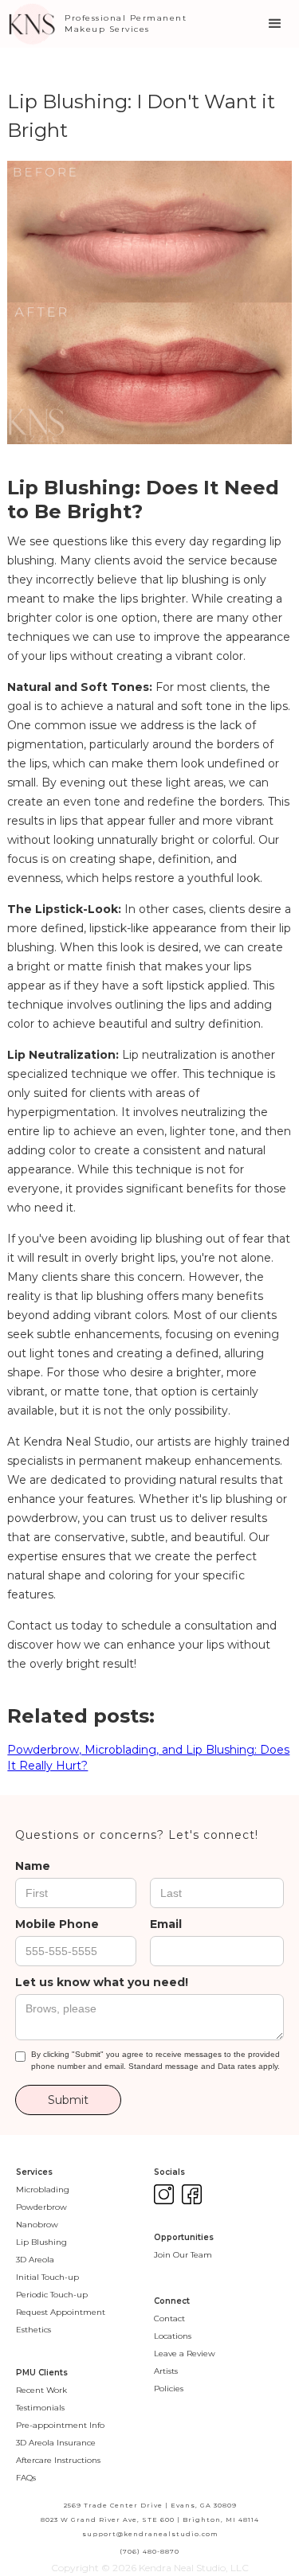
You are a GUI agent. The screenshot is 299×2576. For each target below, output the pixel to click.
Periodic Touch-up (52, 2295)
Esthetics (33, 2330)
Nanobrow (37, 2225)
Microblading (43, 2190)
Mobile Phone (57, 1924)
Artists (166, 2371)
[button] (275, 24)
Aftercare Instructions (58, 2460)
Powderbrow (41, 2207)
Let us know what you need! (102, 1982)
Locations (173, 2336)
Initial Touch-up (47, 2277)
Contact (169, 2318)
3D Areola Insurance (56, 2443)
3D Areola (35, 2260)
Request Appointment (61, 2312)
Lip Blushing (41, 2242)
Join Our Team (183, 2255)
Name (33, 1866)
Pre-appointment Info (60, 2425)
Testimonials (40, 2408)
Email (166, 1924)
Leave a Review (185, 2354)
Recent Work (41, 2390)
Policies (169, 2389)
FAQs (26, 2478)
